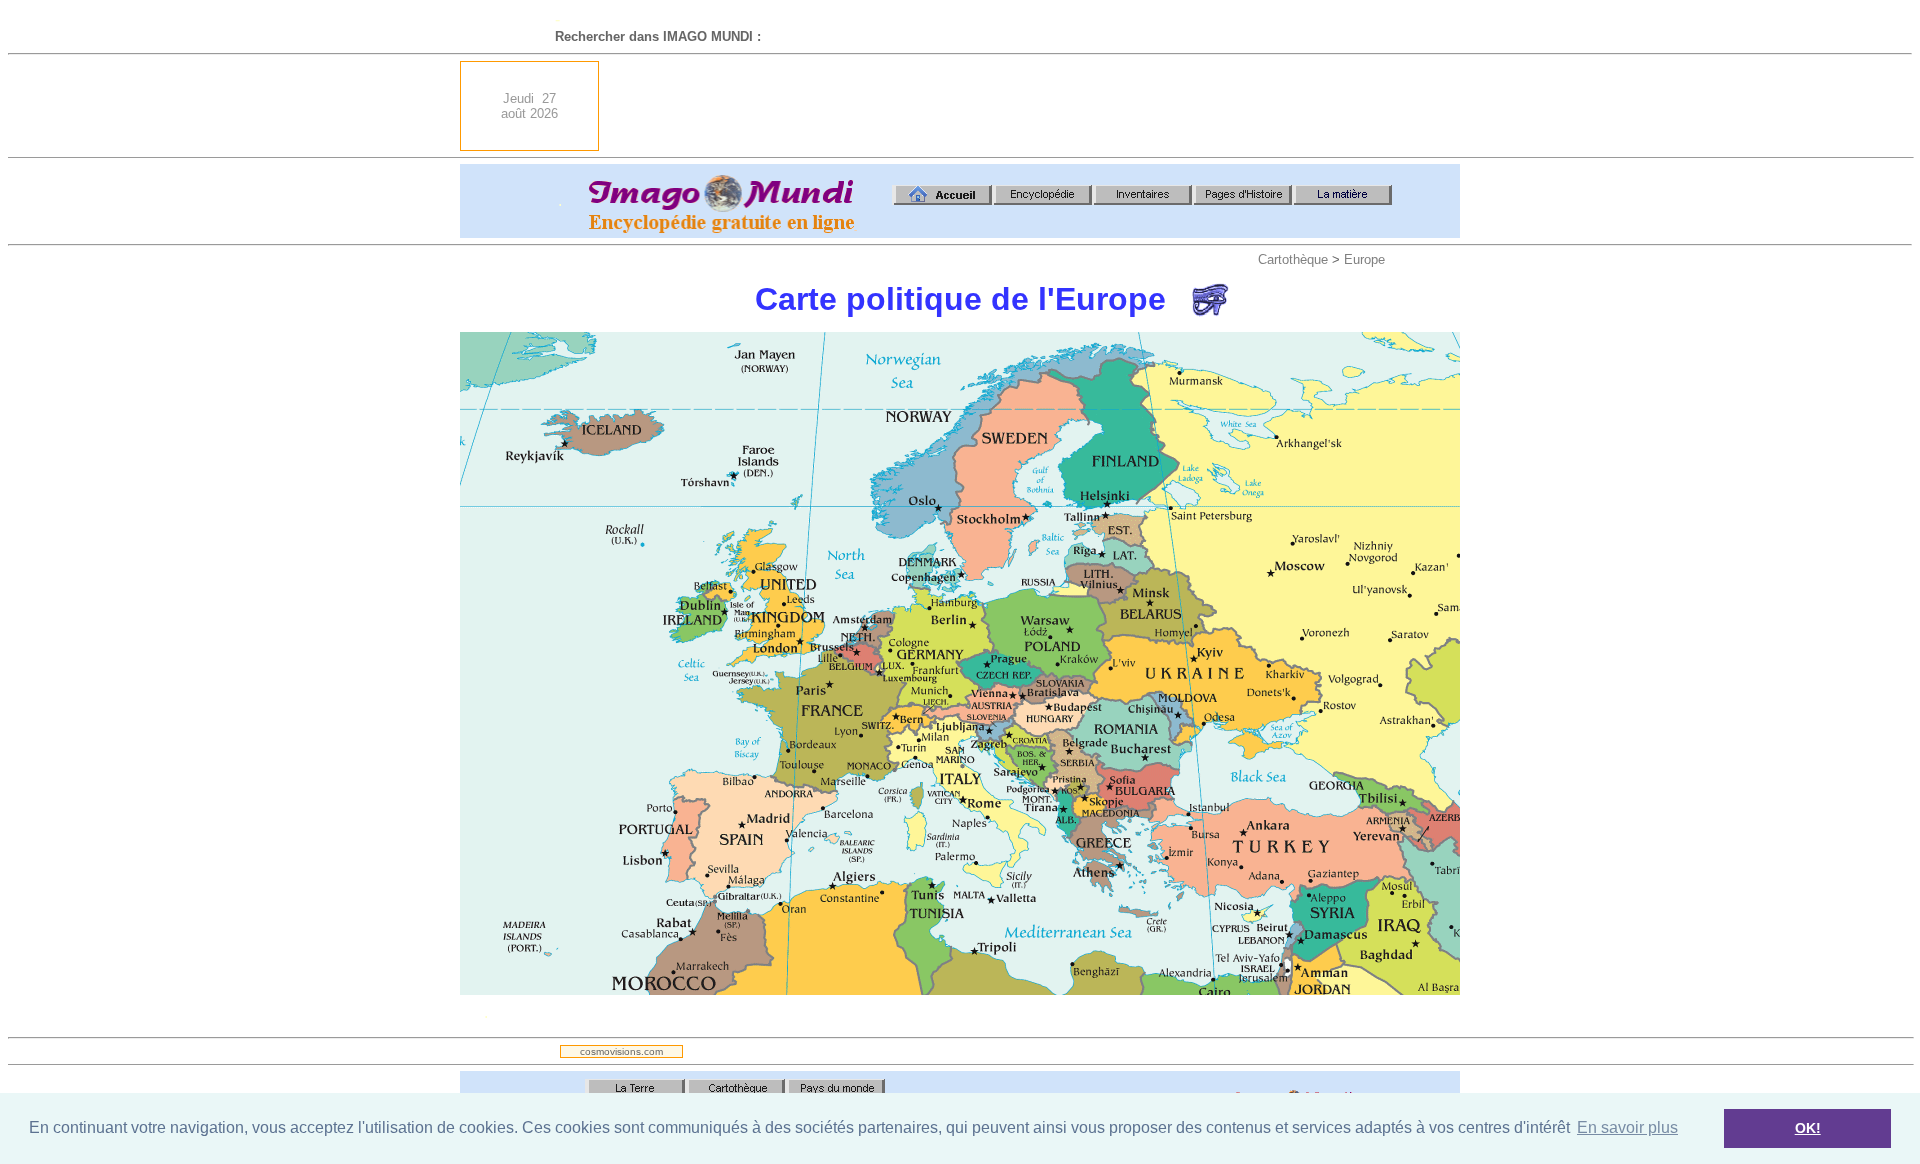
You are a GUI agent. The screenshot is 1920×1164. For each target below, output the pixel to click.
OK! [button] (1808, 1128)
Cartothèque (1293, 259)
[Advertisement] (1096, 106)
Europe (1364, 259)
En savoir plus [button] (1627, 1127)
